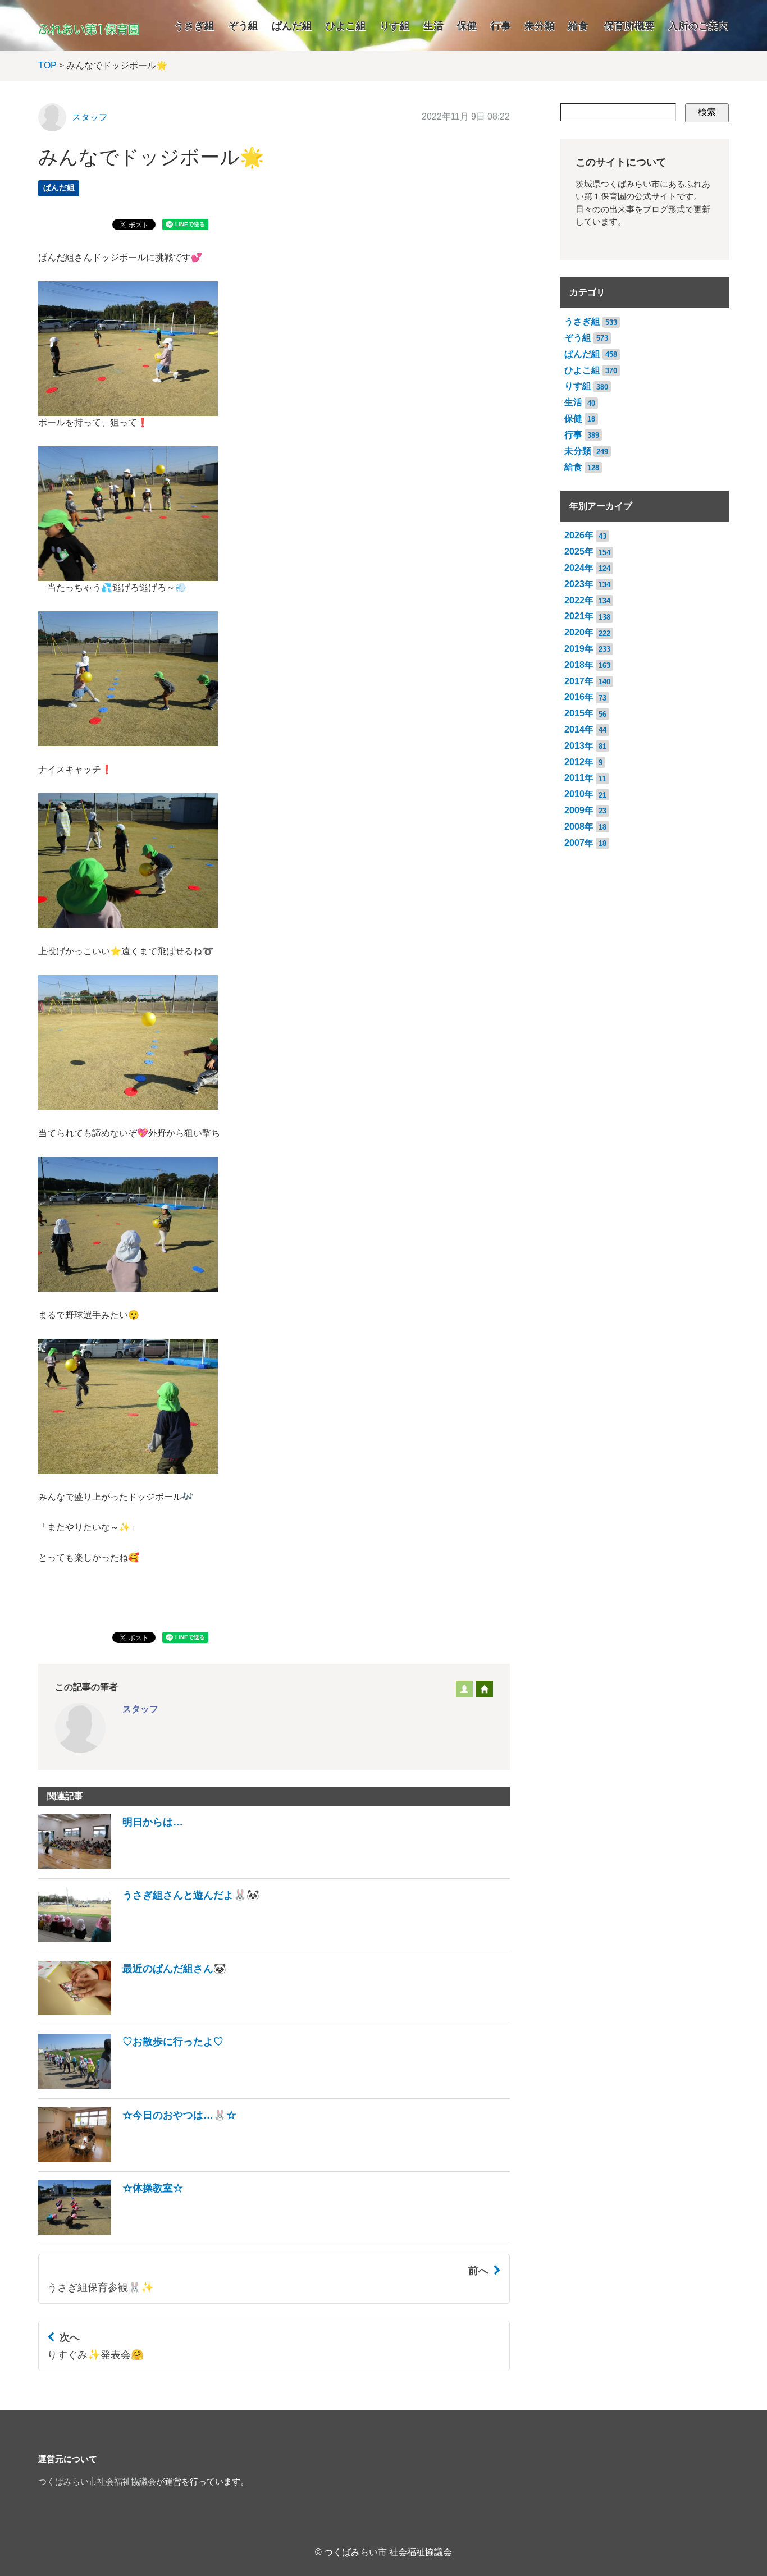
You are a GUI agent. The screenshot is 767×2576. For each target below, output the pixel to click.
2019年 (579, 649)
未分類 (540, 26)
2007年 (579, 843)
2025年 (579, 552)
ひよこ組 (346, 26)
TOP (47, 65)
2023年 (579, 584)
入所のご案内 (698, 26)
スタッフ (90, 117)
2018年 (579, 665)
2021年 (579, 616)
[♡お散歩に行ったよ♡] (131, 2086)
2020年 (579, 632)
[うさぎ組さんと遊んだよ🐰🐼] (149, 1939)
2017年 (579, 681)
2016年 (579, 697)
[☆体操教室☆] (111, 2232)
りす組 (395, 26)
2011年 (579, 778)
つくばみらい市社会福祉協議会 (97, 2482)
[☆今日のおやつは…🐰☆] (137, 2159)
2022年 (579, 600)
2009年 (579, 810)
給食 (578, 26)
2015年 (579, 713)
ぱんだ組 (292, 26)
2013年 (579, 746)
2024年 (579, 568)
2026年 (579, 535)
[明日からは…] (111, 1866)
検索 (707, 112)
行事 (501, 26)
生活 (433, 26)
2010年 (579, 794)
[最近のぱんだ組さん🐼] (132, 2012)
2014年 (579, 729)
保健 (467, 26)
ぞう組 (243, 26)
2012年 (579, 762)
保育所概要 (629, 26)
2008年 (579, 827)
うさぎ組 (194, 26)
